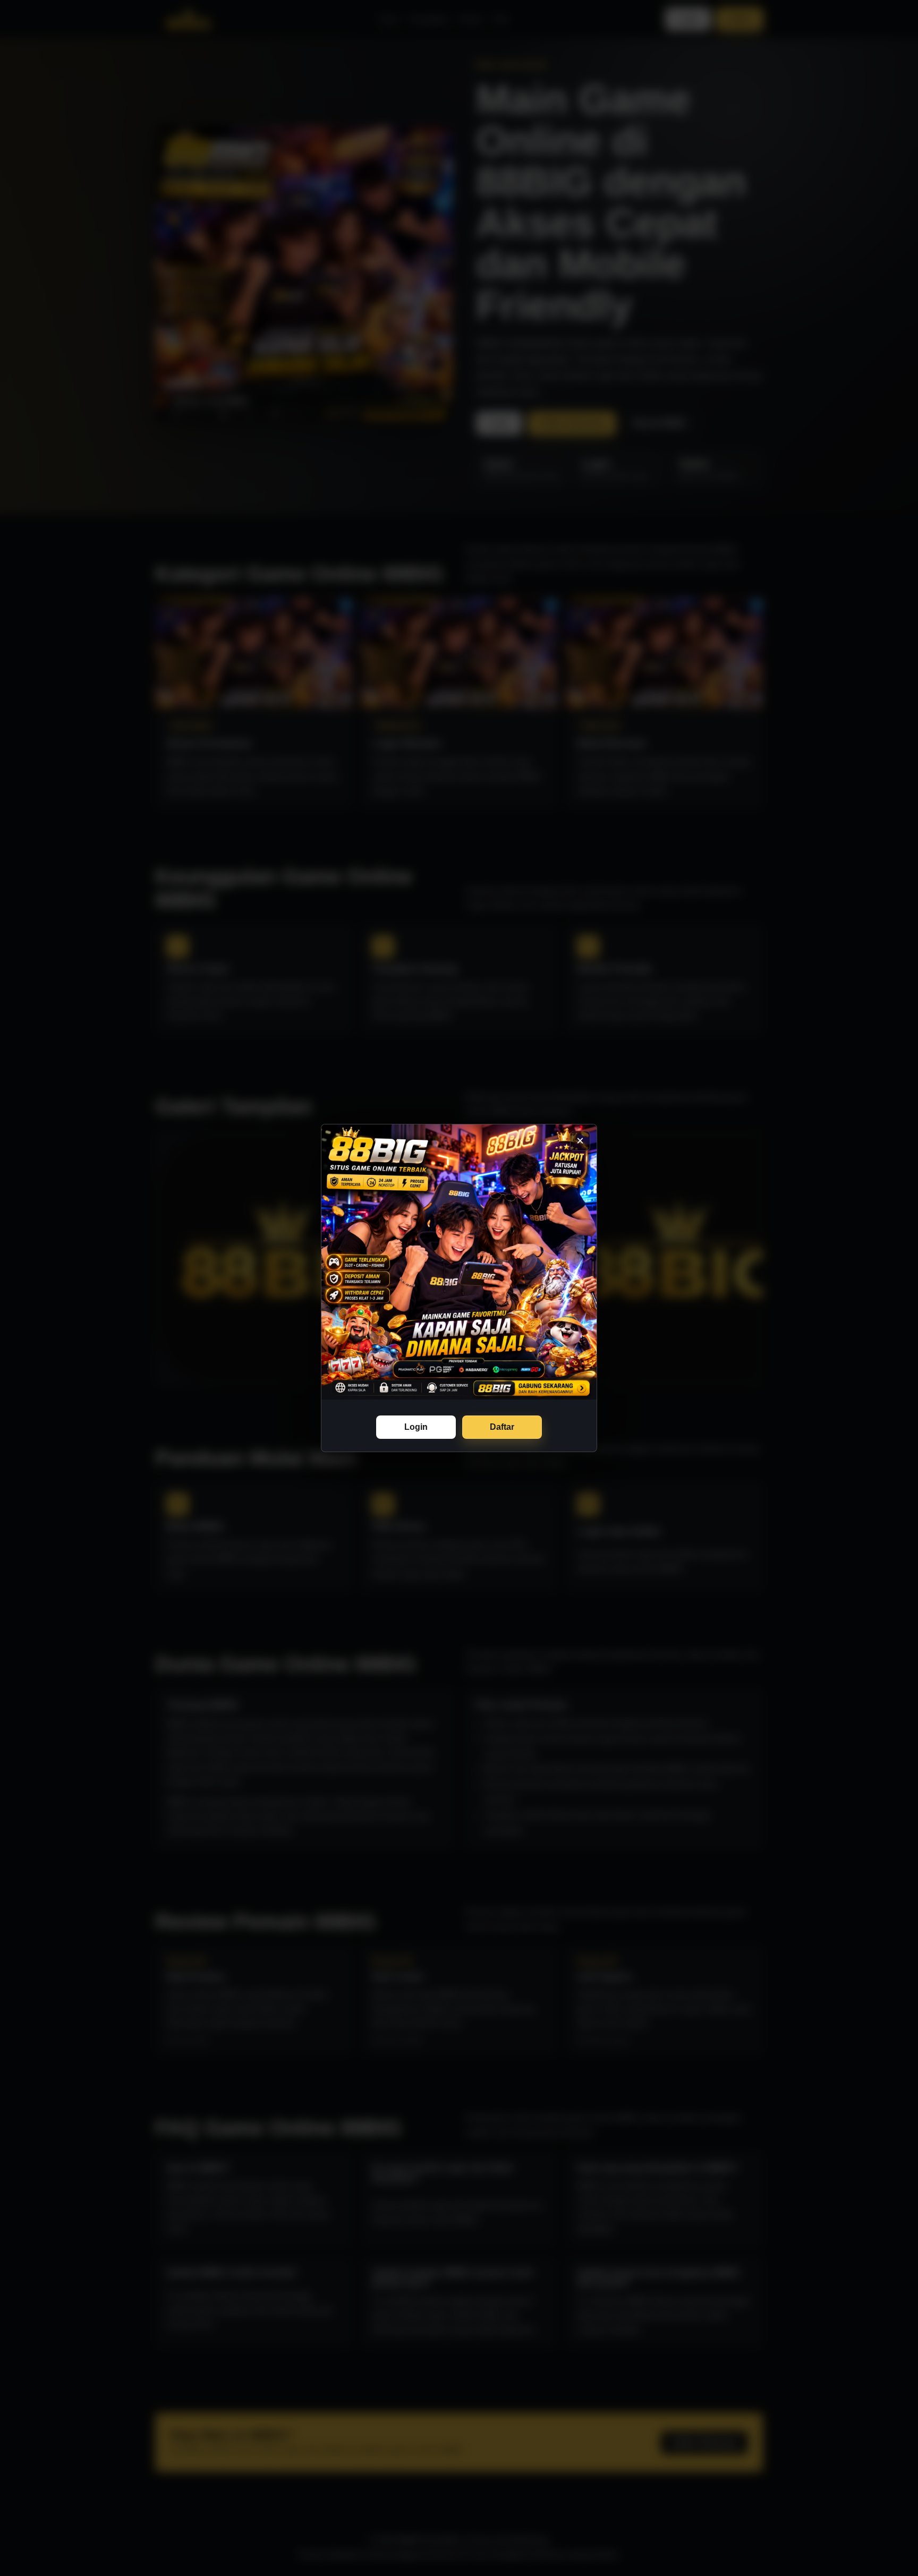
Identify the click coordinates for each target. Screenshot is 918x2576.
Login (416, 1427)
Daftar (502, 1427)
